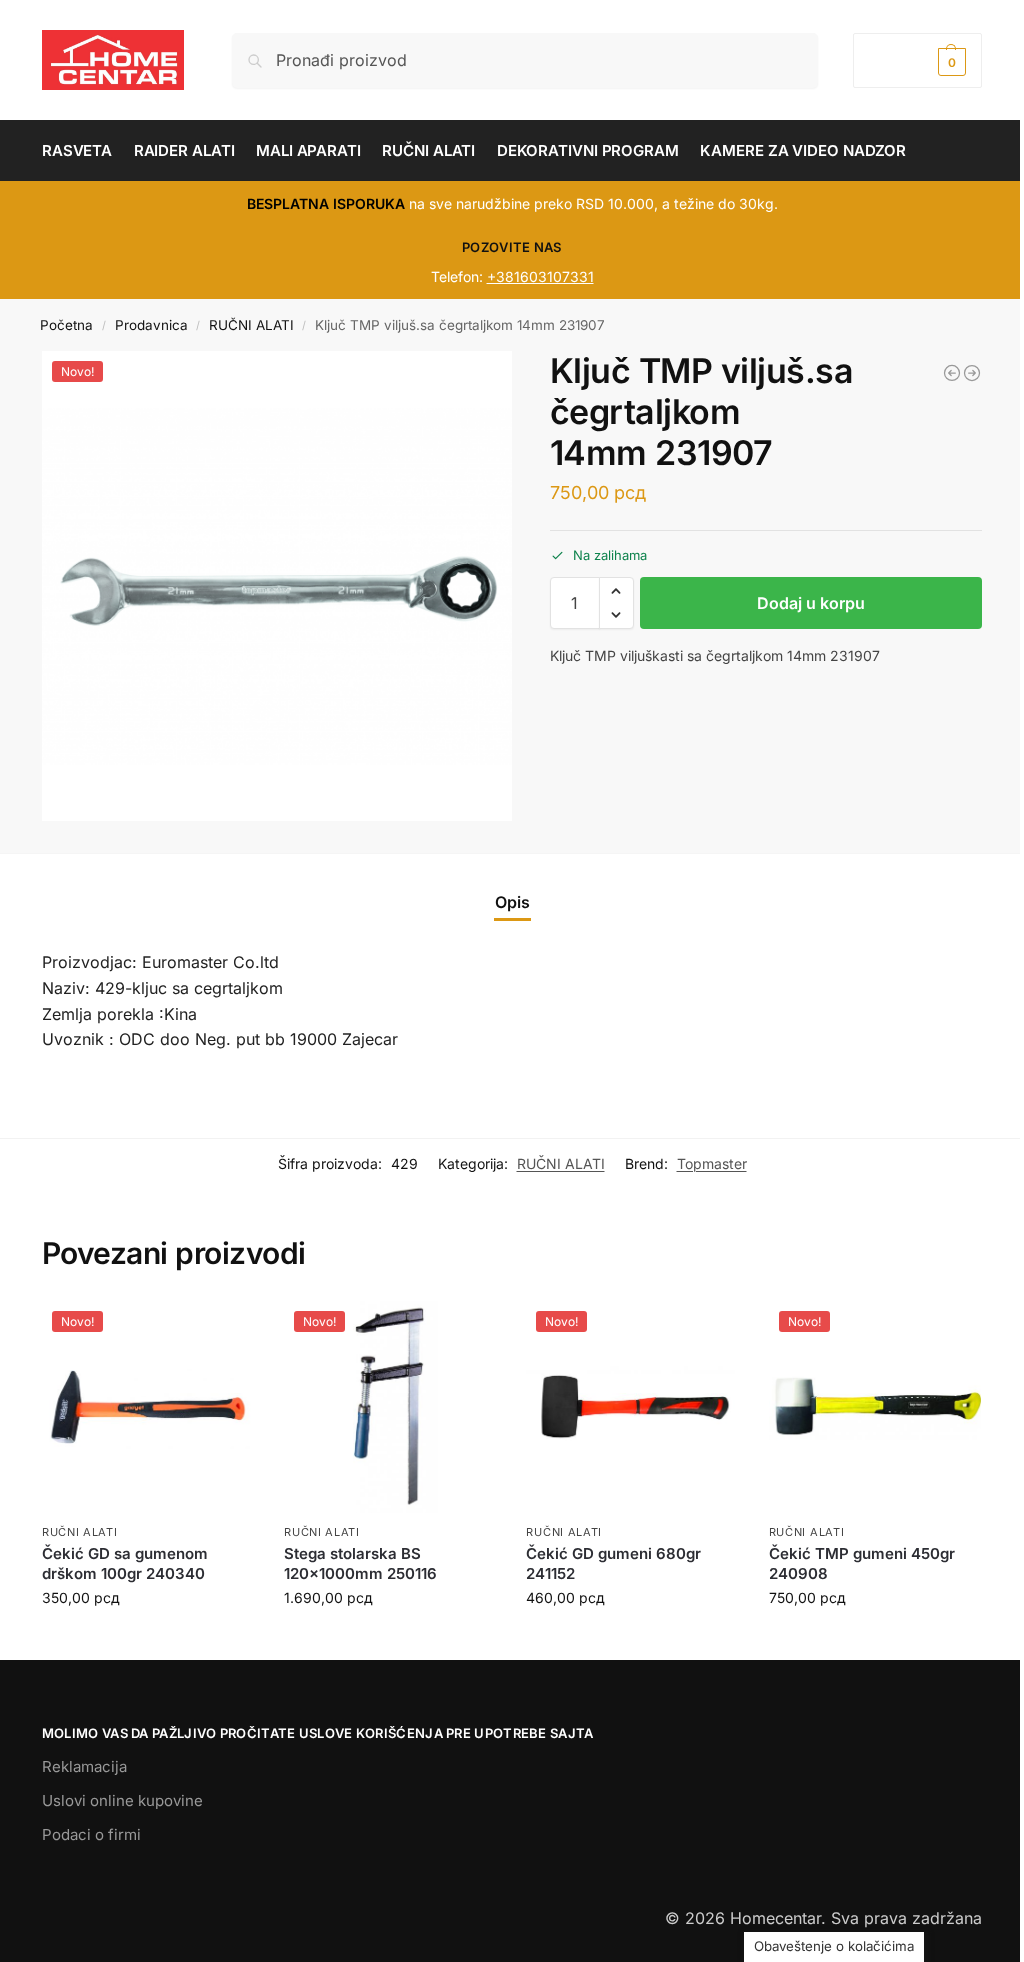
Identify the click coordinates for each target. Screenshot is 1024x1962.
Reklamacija (84, 1766)
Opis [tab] (512, 902)
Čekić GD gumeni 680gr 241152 (613, 1563)
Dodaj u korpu (811, 603)
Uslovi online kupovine (122, 1800)
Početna (66, 325)
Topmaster (712, 1163)
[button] (917, 60)
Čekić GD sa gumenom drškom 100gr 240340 (125, 1563)
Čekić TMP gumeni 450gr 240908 (862, 1563)
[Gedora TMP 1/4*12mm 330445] (952, 373)
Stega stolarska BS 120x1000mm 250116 (360, 1563)
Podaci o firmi (91, 1834)
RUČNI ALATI (251, 325)
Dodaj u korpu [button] (148, 1639)
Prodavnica (151, 325)
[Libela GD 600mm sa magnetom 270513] (972, 373)
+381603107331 (540, 276)
